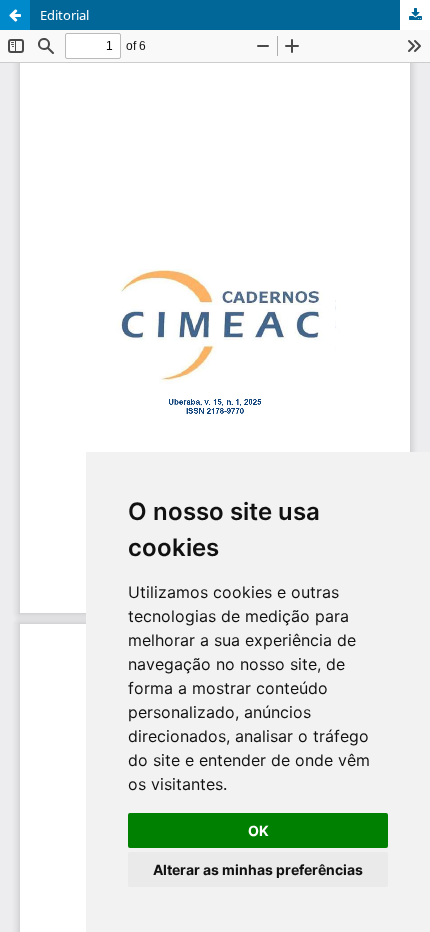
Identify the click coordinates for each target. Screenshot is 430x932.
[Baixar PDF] (415, 15)
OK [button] (258, 830)
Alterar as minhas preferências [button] (258, 869)
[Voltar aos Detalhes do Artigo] (15, 15)
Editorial (64, 15)
